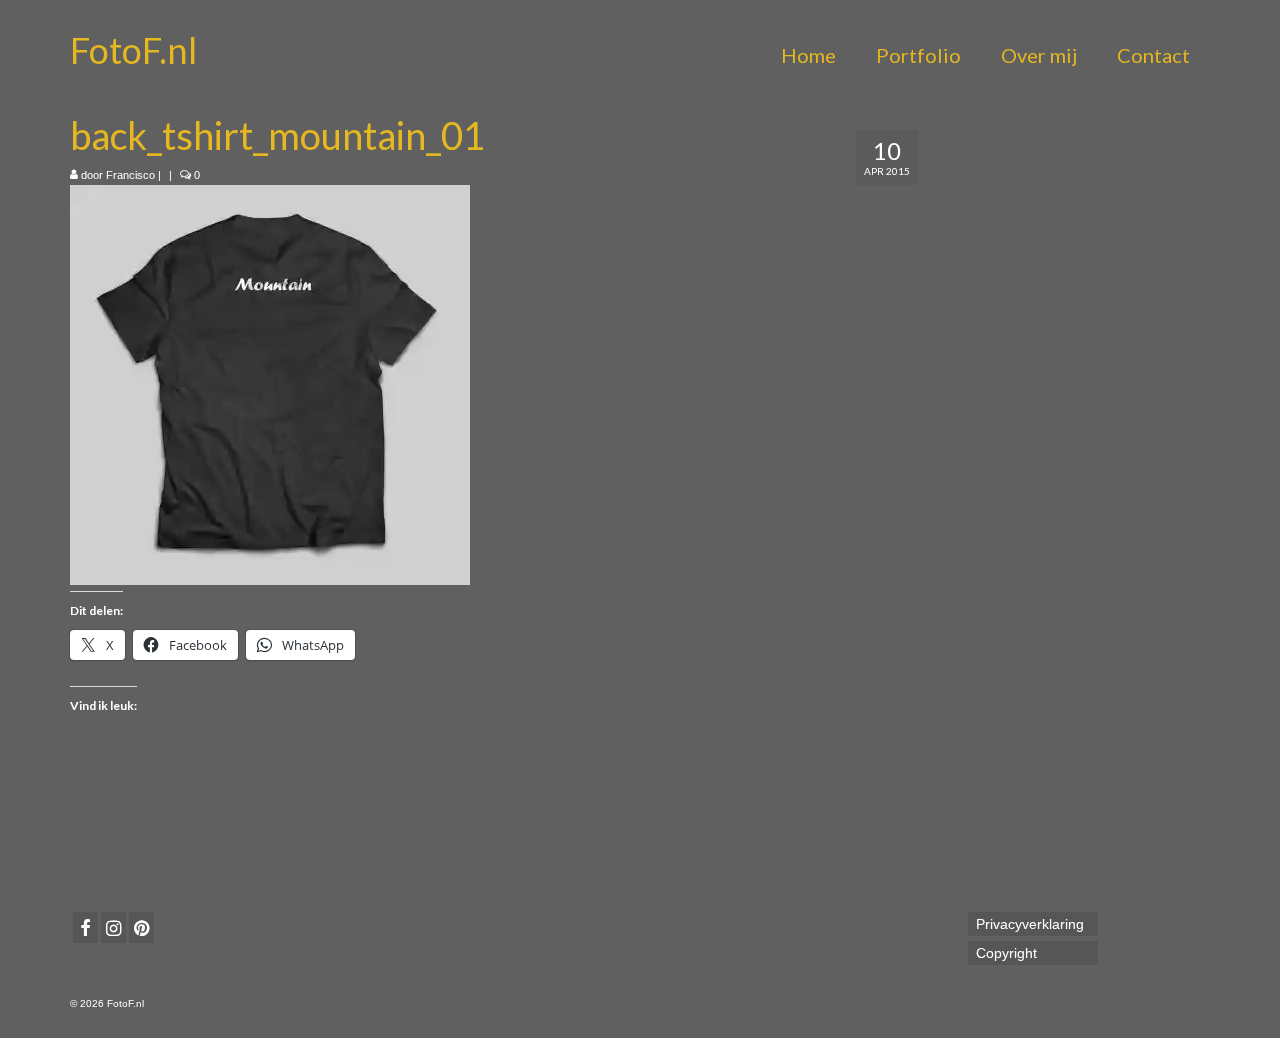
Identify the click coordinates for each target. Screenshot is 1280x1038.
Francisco (130, 175)
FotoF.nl (133, 50)
